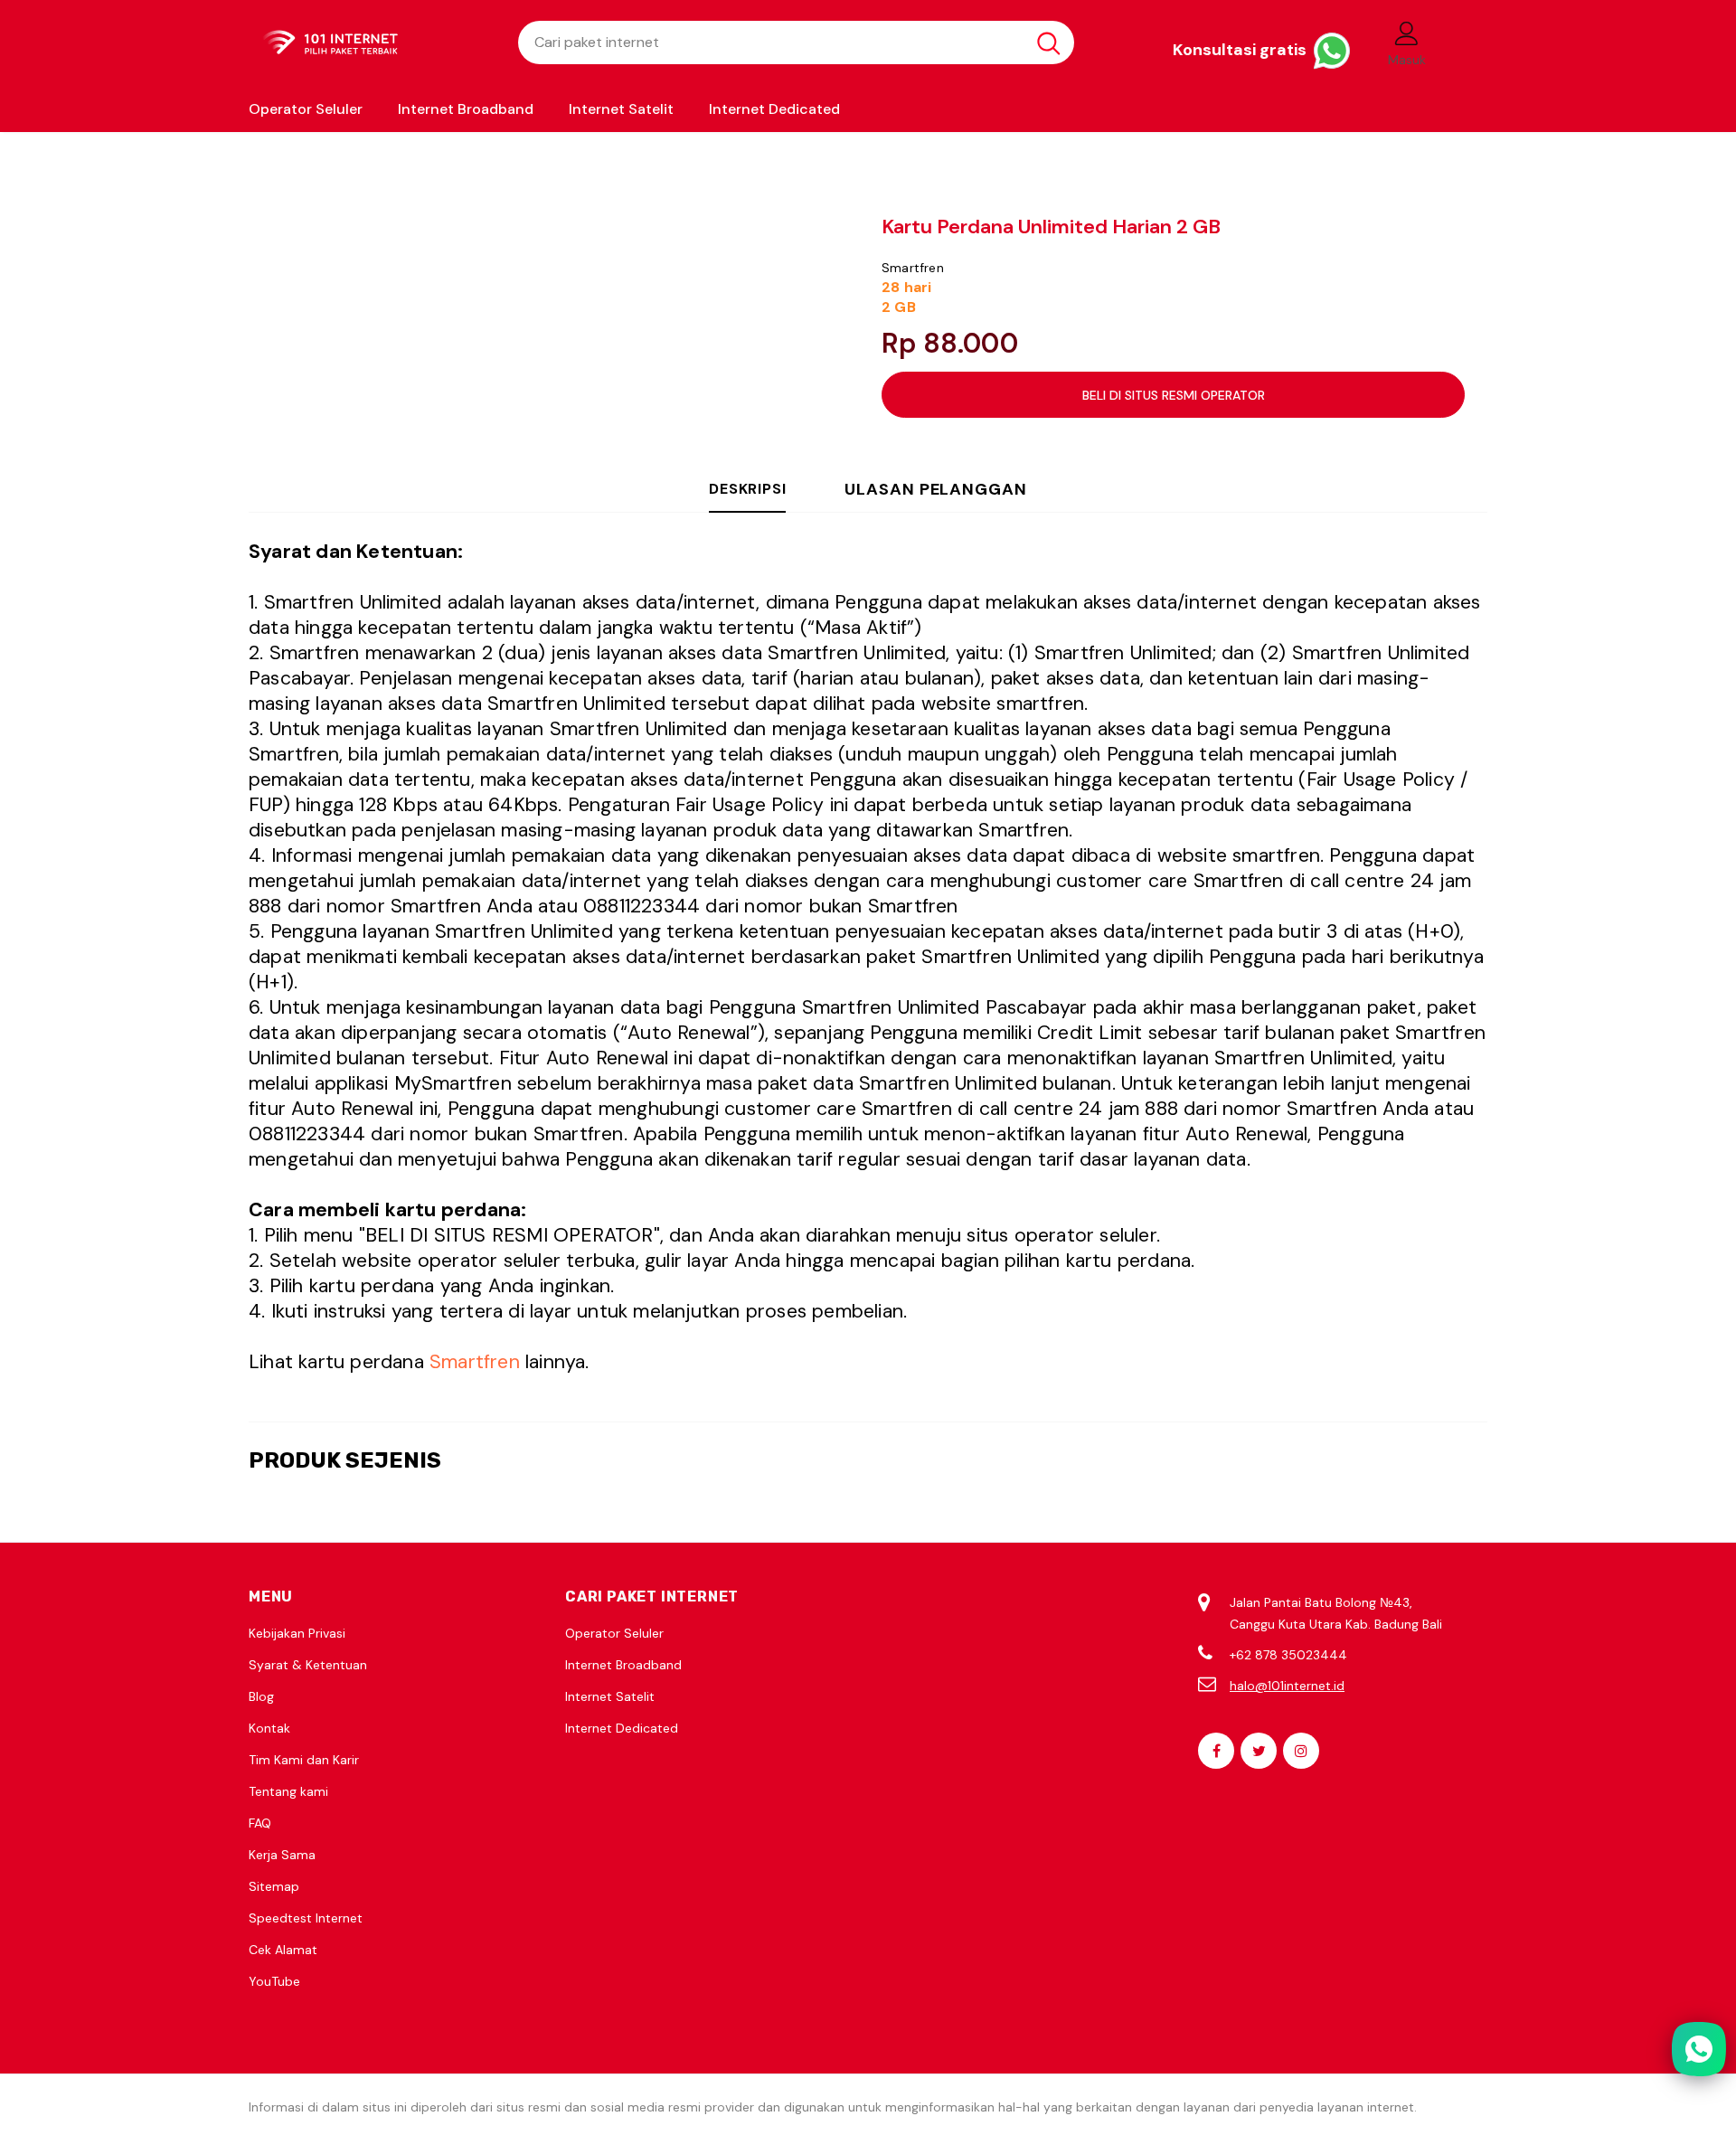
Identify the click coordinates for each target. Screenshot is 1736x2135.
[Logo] (370, 43)
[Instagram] (1301, 1751)
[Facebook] (1216, 1751)
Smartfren (913, 268)
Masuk (1407, 60)
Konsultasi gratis (1241, 50)
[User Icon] (1407, 33)
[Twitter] (1259, 1751)
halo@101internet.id (1287, 1686)
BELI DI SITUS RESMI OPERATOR (1174, 395)
